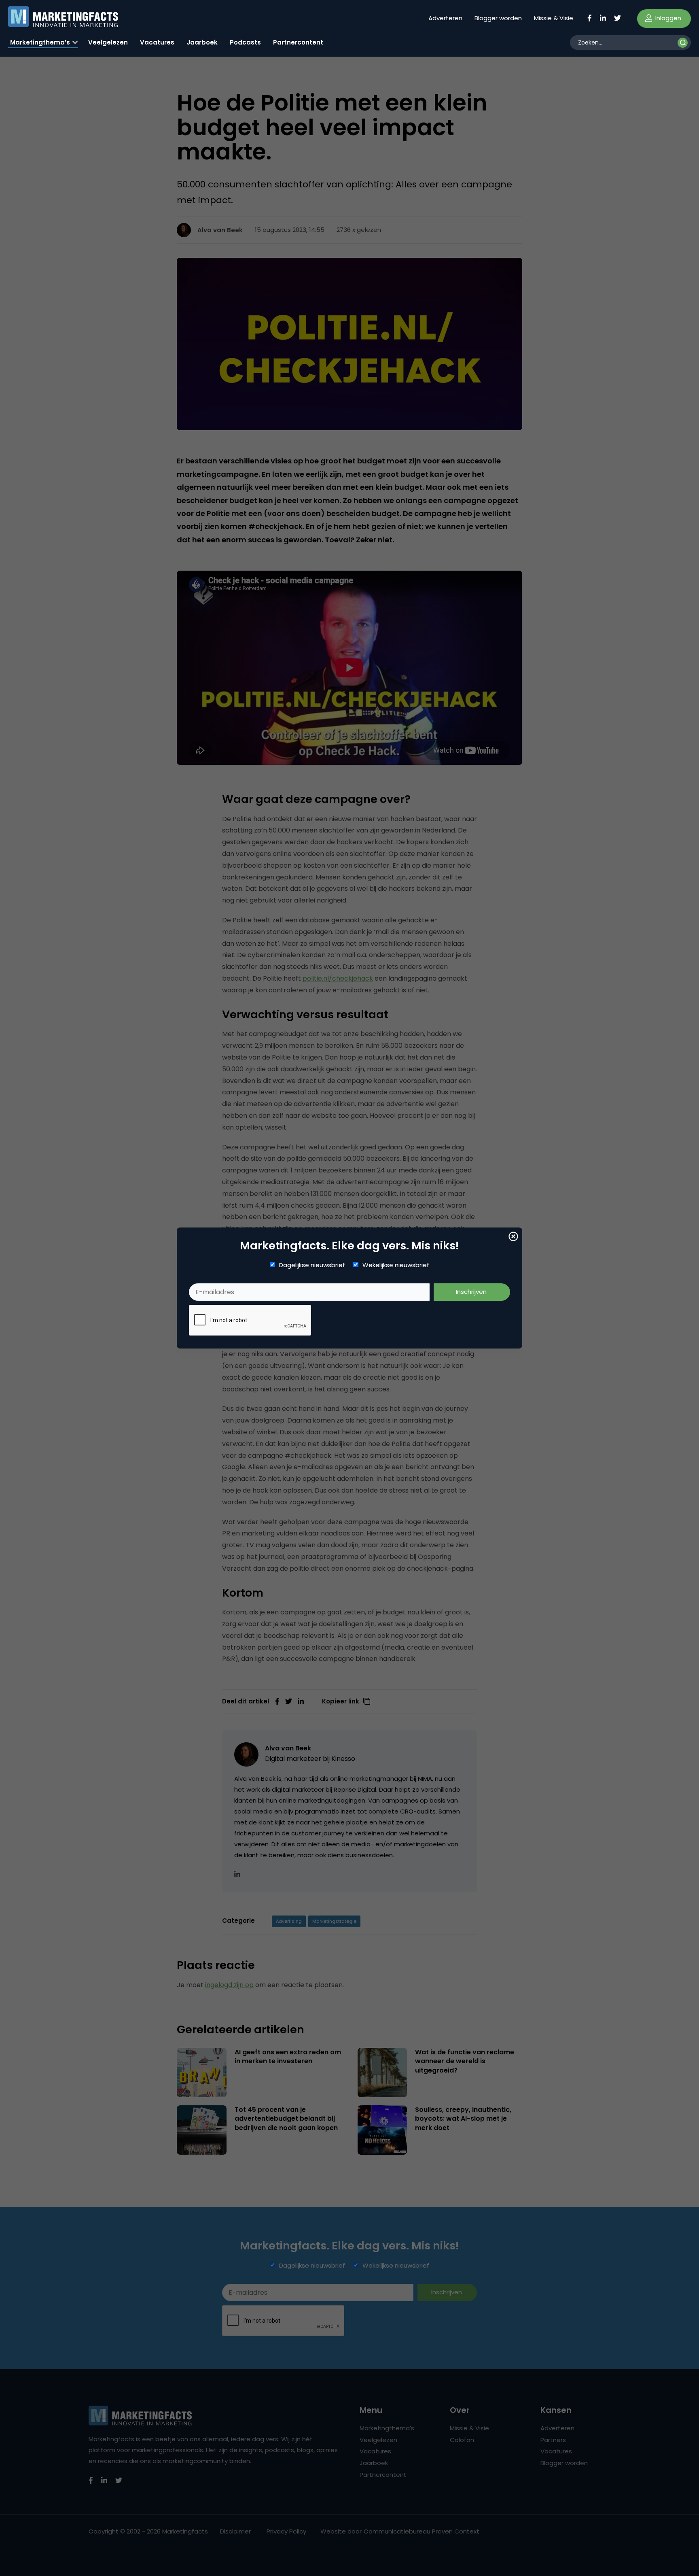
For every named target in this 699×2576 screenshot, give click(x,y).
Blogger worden (498, 18)
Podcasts (245, 42)
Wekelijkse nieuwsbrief (396, 1265)
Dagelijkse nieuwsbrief (312, 1265)
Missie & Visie (554, 18)
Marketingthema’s (40, 42)
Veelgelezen (108, 42)
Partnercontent (298, 42)
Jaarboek (202, 42)
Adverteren (445, 18)
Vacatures (157, 42)
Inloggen (667, 18)
